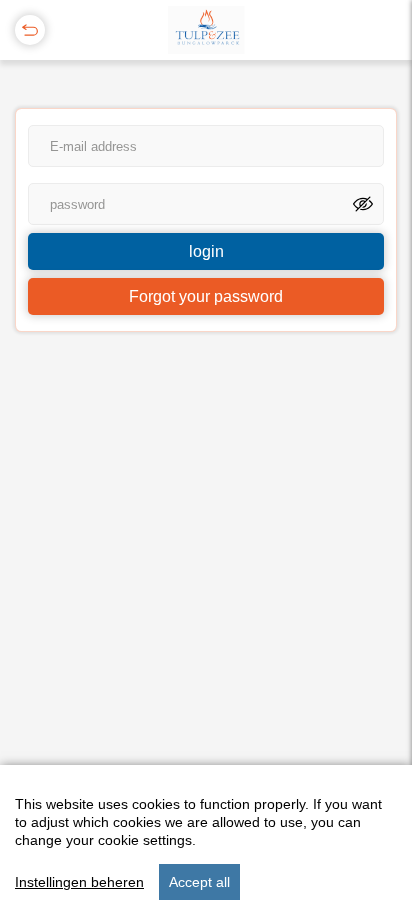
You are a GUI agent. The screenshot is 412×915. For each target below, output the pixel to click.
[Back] (30, 30)
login (206, 251)
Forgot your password (206, 296)
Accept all (199, 882)
